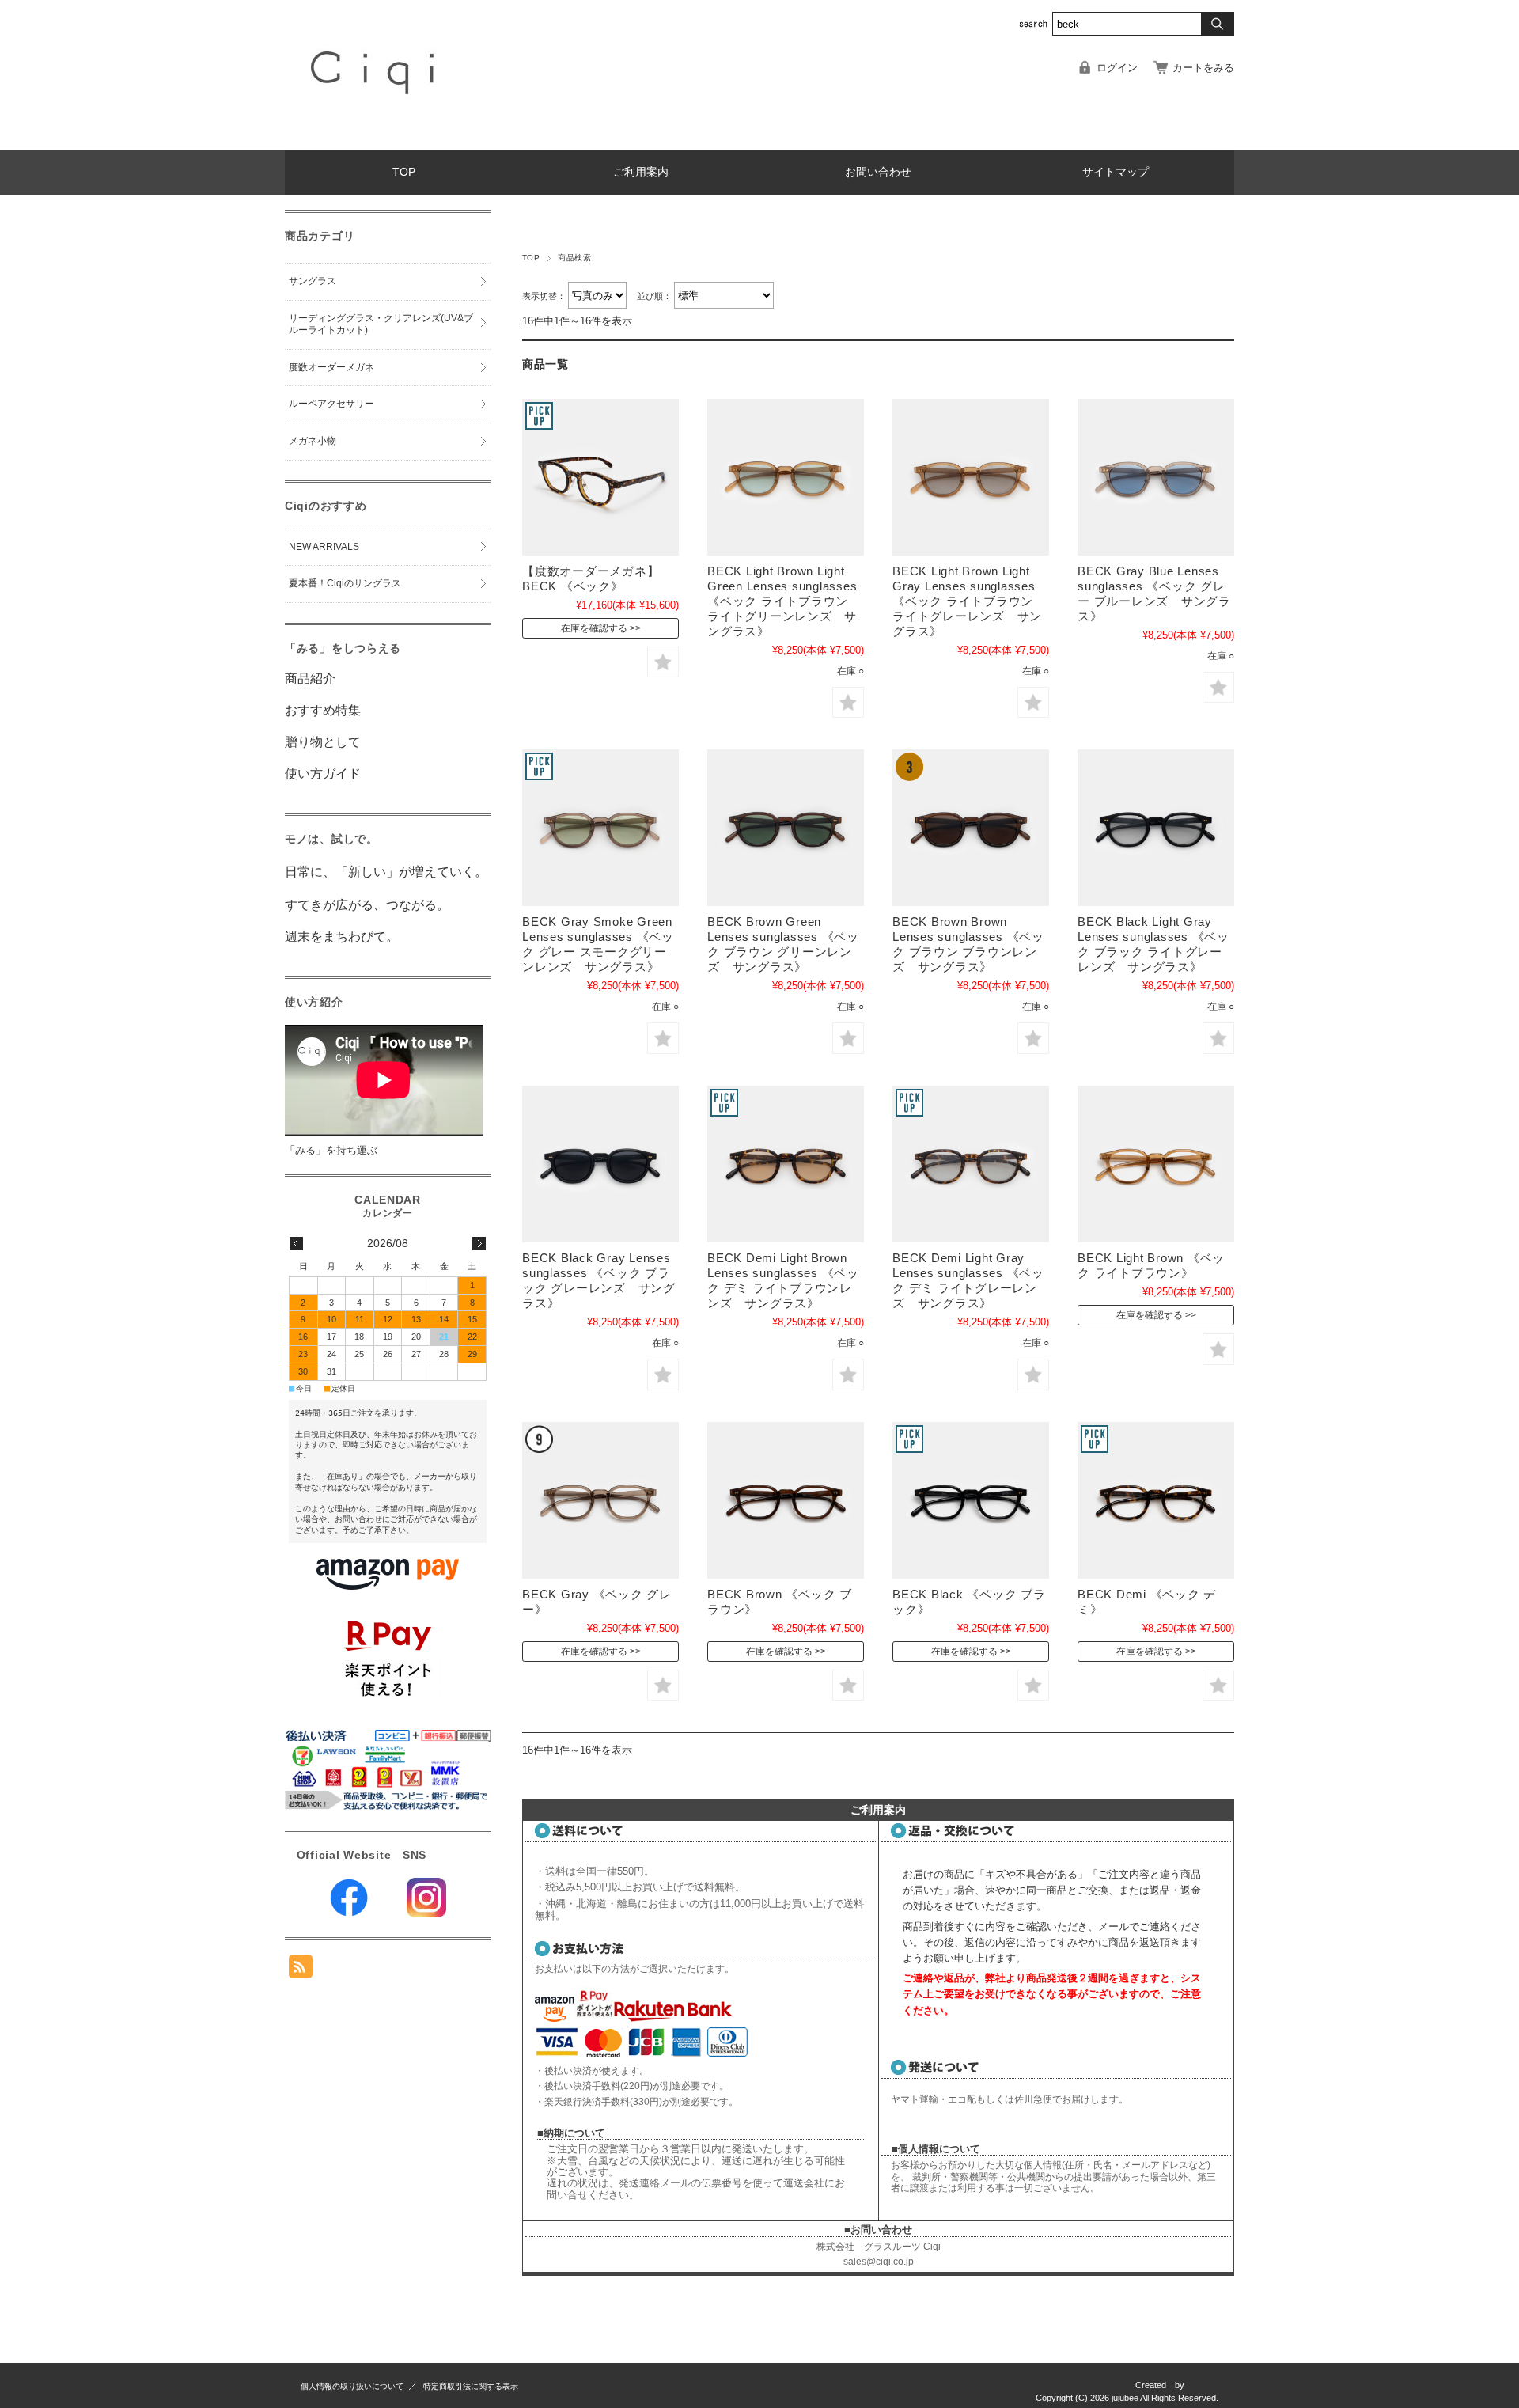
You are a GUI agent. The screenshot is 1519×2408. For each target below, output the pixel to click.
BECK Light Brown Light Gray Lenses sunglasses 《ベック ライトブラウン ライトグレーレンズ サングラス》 (967, 601)
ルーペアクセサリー (331, 404)
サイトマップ (1116, 172)
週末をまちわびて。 (342, 937)
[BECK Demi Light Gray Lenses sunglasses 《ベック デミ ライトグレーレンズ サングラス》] (971, 1164)
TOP (404, 172)
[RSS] (301, 1970)
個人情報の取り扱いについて (352, 2386)
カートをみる (1203, 68)
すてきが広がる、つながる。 (367, 905)
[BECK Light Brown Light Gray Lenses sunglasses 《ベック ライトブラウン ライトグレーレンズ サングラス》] (971, 477)
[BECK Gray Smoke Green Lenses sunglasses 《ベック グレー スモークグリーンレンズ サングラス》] (600, 828)
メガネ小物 (313, 441)
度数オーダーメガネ (331, 367)
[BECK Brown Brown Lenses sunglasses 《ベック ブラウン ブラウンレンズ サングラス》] (971, 828)
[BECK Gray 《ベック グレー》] (600, 1500)
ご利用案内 (641, 172)
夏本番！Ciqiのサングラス (345, 583)
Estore (1206, 2385)
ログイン (1117, 68)
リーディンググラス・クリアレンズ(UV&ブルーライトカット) (381, 324)
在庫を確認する (594, 628)
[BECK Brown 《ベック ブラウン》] (786, 1500)
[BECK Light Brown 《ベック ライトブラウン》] (1156, 1164)
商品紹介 (310, 679)
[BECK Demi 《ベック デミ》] (1156, 1500)
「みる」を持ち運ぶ (331, 1150)
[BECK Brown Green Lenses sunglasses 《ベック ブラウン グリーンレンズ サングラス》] (786, 828)
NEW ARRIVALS (324, 547)
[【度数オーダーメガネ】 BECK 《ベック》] (600, 477)
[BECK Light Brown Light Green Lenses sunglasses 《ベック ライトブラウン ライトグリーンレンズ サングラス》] (786, 477)
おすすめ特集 (323, 710)
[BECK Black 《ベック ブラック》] (971, 1500)
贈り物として (323, 742)
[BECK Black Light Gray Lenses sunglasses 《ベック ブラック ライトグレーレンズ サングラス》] (1156, 828)
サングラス (313, 281)
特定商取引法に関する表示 (471, 2386)
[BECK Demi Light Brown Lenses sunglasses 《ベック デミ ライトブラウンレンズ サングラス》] (786, 1164)
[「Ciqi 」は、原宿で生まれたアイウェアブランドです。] (375, 138)
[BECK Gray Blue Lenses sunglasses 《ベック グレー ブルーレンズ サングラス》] (1156, 477)
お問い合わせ (878, 172)
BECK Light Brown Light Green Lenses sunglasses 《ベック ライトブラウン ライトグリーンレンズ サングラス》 (782, 601)
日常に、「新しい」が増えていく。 (386, 872)
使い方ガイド (323, 774)
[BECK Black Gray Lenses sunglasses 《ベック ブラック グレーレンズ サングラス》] (600, 1164)
